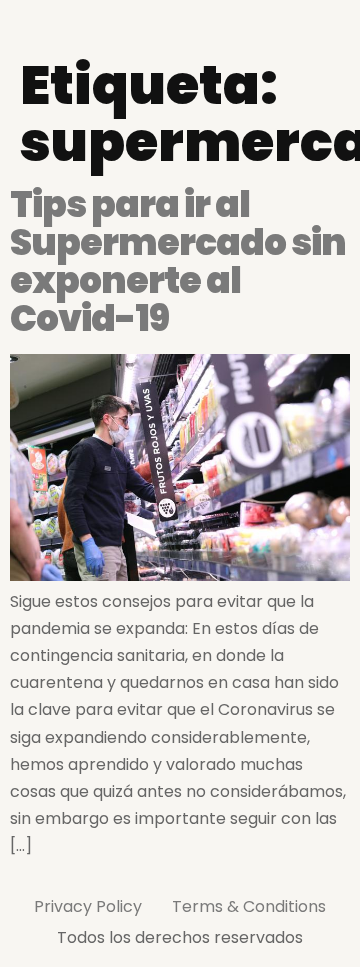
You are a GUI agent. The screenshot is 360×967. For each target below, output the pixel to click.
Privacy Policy (88, 906)
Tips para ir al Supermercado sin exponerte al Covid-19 (178, 261)
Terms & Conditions (249, 906)
